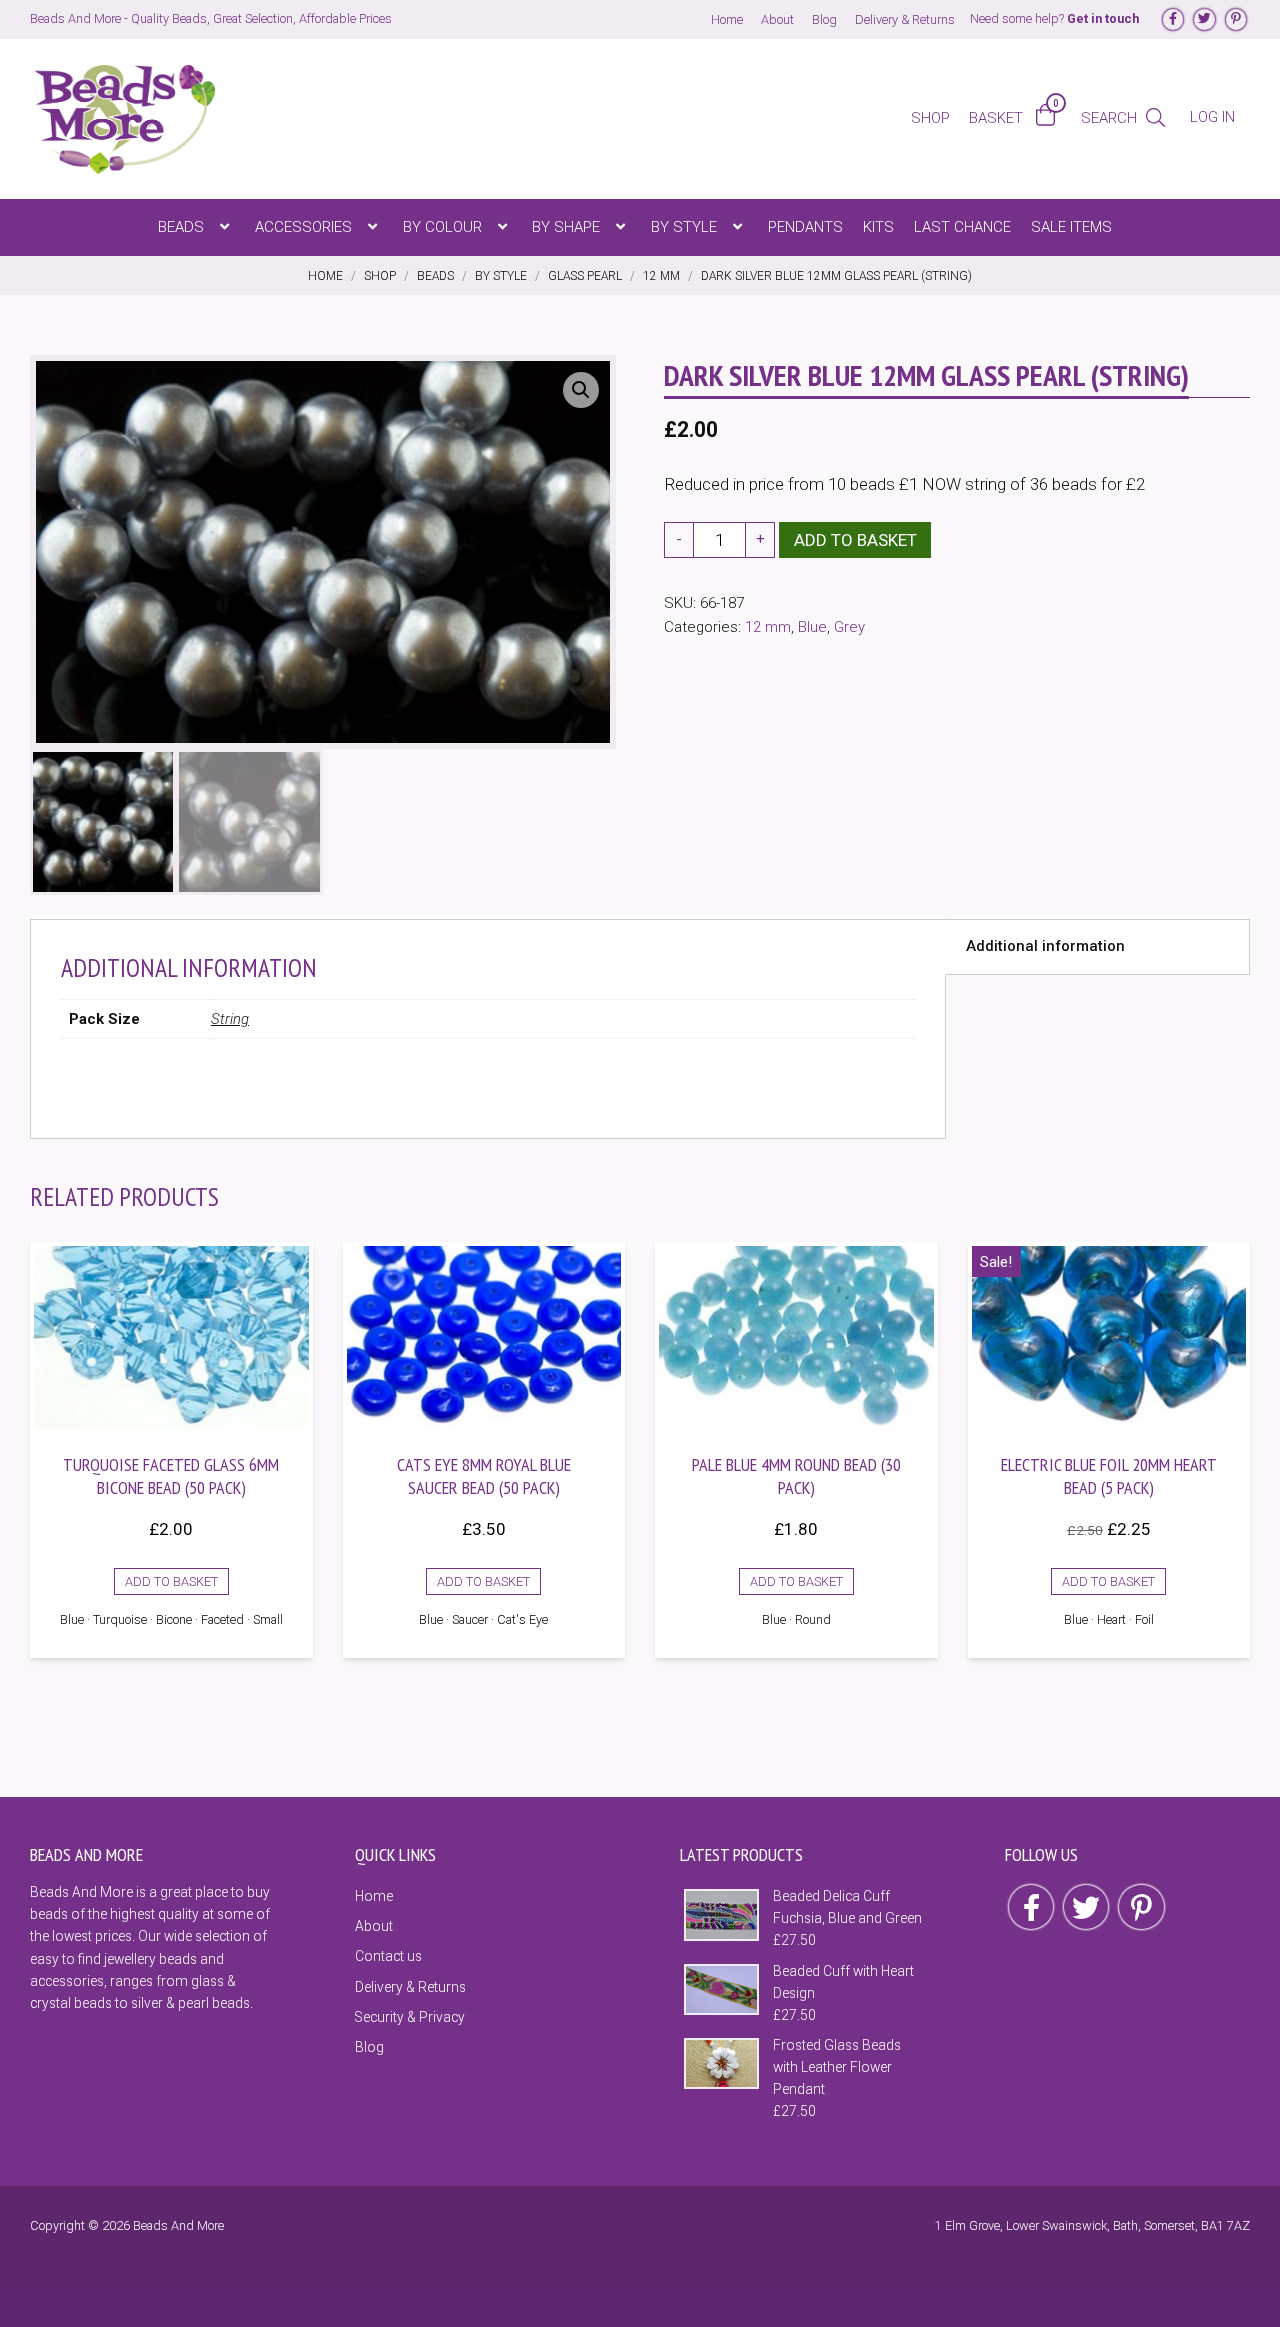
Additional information (1045, 946)
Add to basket (855, 540)
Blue (812, 627)
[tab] (1097, 947)
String (230, 1019)
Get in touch (1103, 18)
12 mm (768, 627)
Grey (849, 627)
